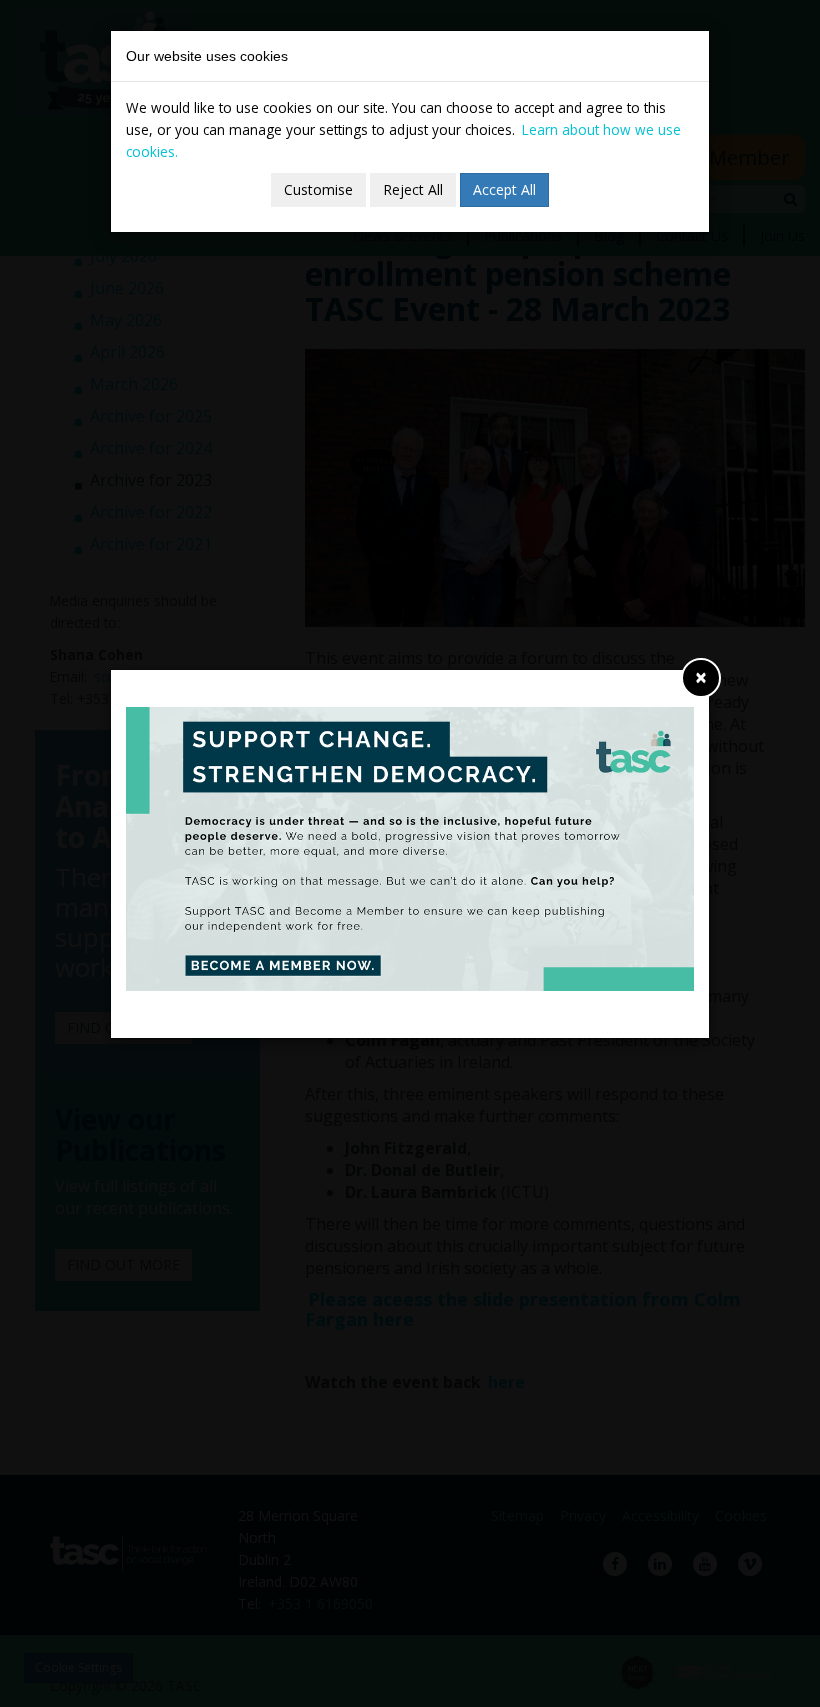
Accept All (504, 189)
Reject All (413, 189)
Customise (318, 189)
